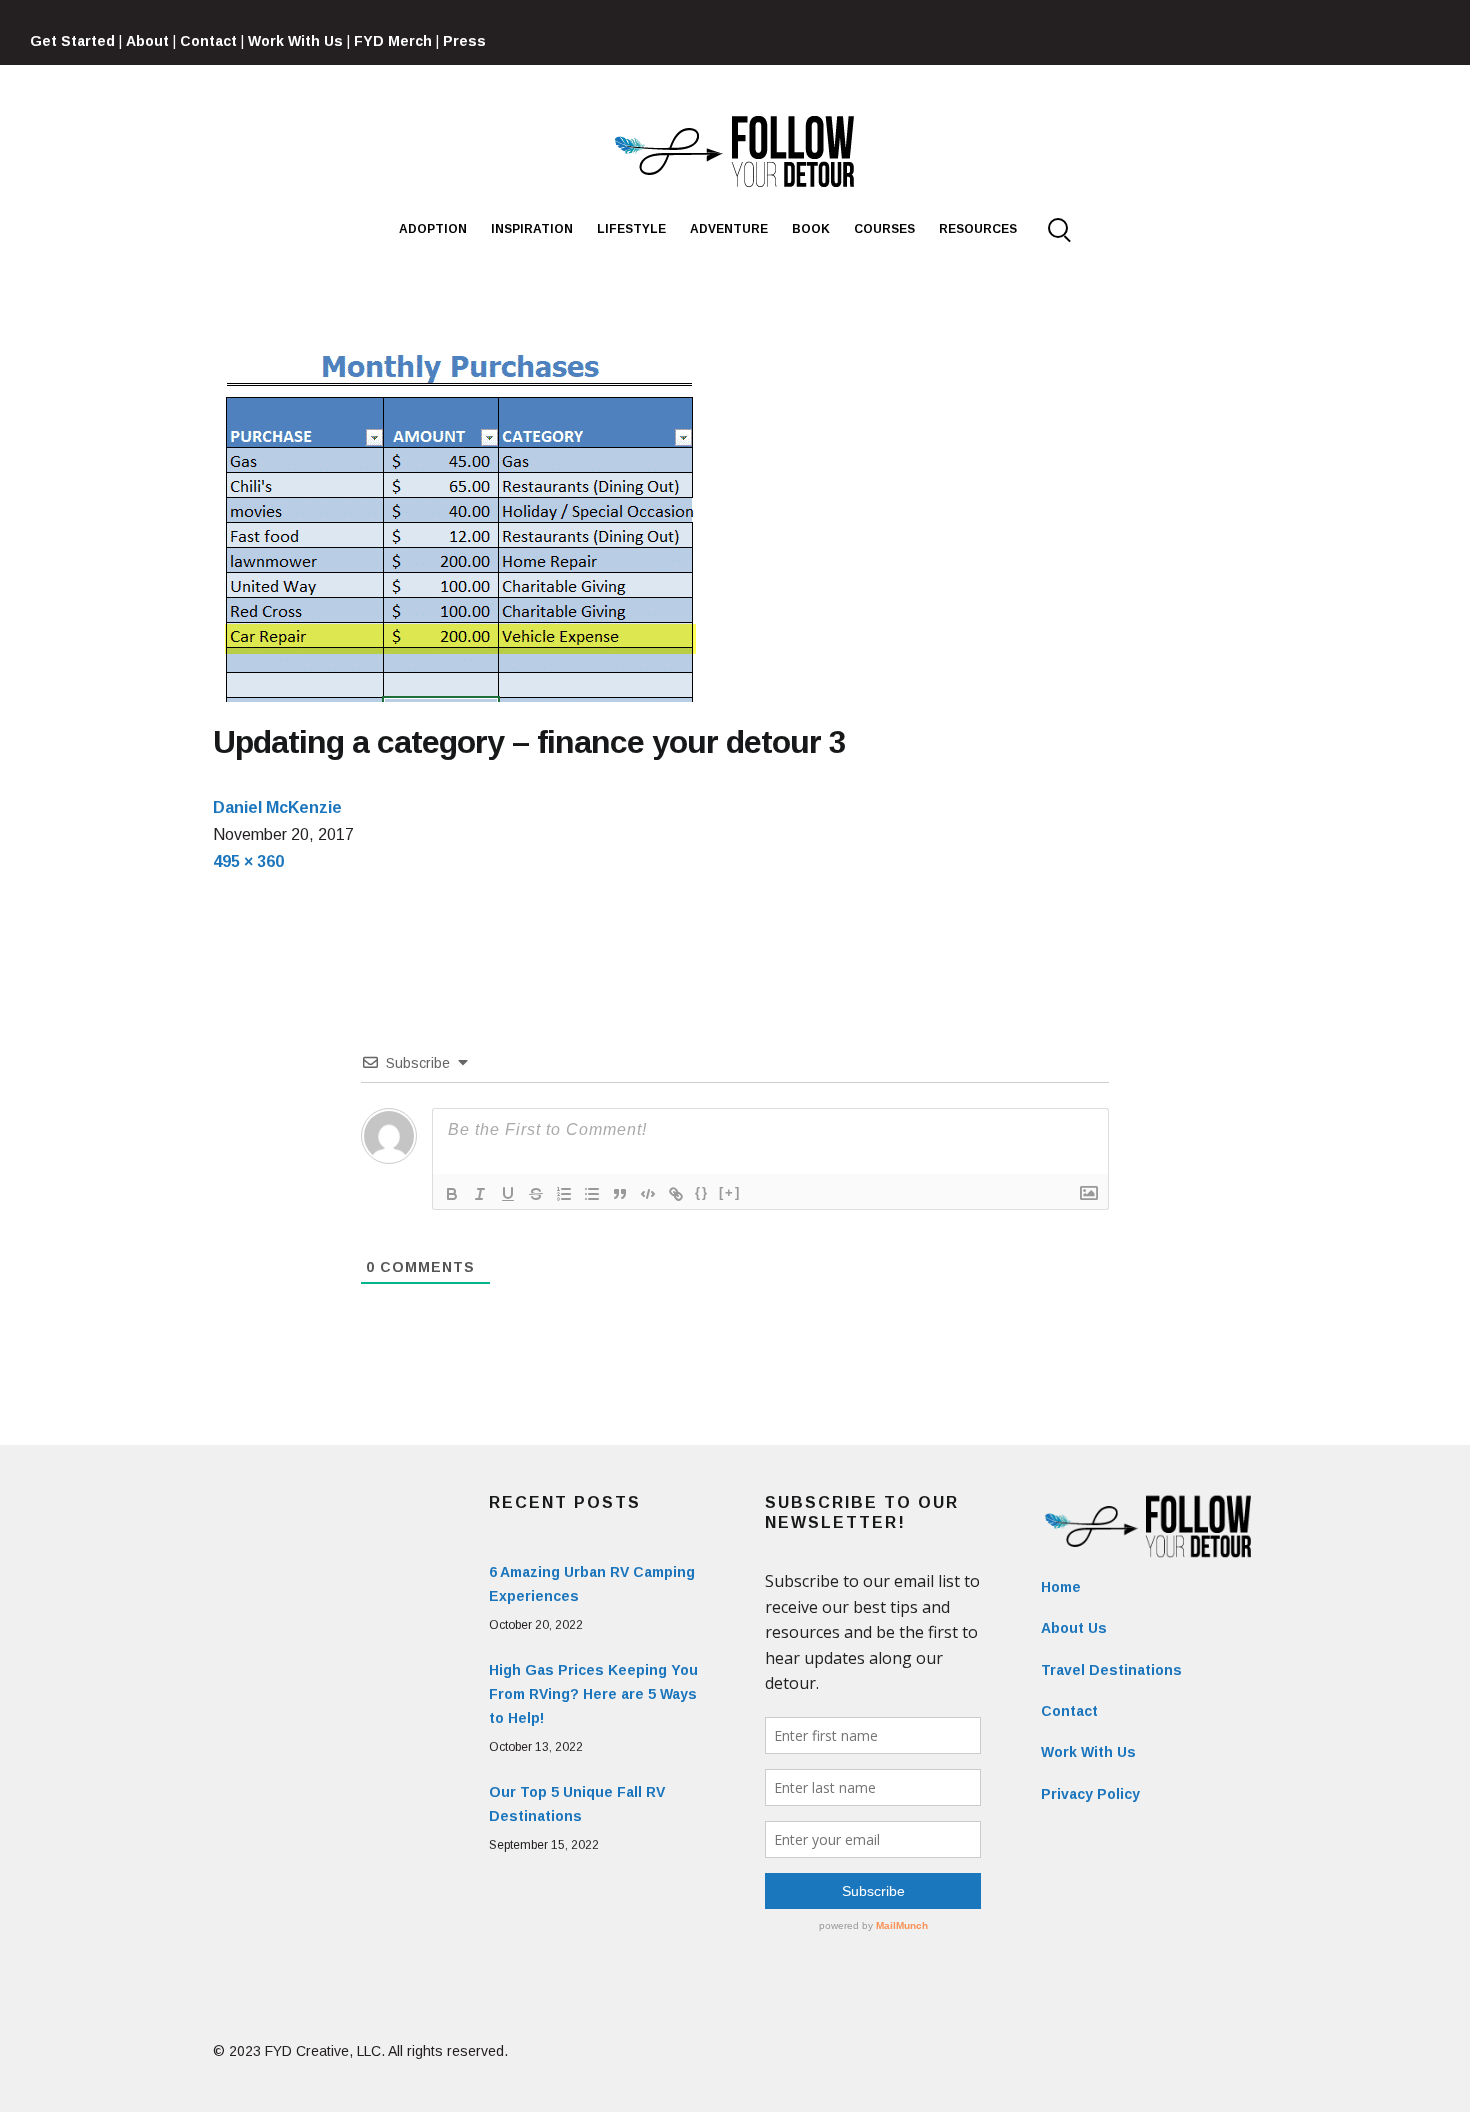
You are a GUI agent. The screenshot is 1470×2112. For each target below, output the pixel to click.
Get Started (72, 41)
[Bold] (452, 1194)
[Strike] (536, 1194)
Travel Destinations (1111, 1670)
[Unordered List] (592, 1194)
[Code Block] (648, 1194)
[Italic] (480, 1194)
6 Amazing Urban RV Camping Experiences (592, 1584)
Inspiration (532, 229)
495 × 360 (248, 861)
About (147, 41)
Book (811, 229)
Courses (884, 229)
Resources (978, 229)
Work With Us (295, 41)
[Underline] (508, 1194)
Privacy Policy (1090, 1794)
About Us (1074, 1628)
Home (1061, 1587)
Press (464, 41)
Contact (208, 41)
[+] (730, 1192)
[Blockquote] (620, 1194)
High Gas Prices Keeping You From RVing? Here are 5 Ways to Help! (593, 1694)
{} (702, 1192)
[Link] (676, 1194)
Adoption (433, 229)
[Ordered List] (564, 1194)
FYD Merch (393, 41)
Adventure (729, 229)
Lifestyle (631, 229)
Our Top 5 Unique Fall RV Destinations (577, 1804)
